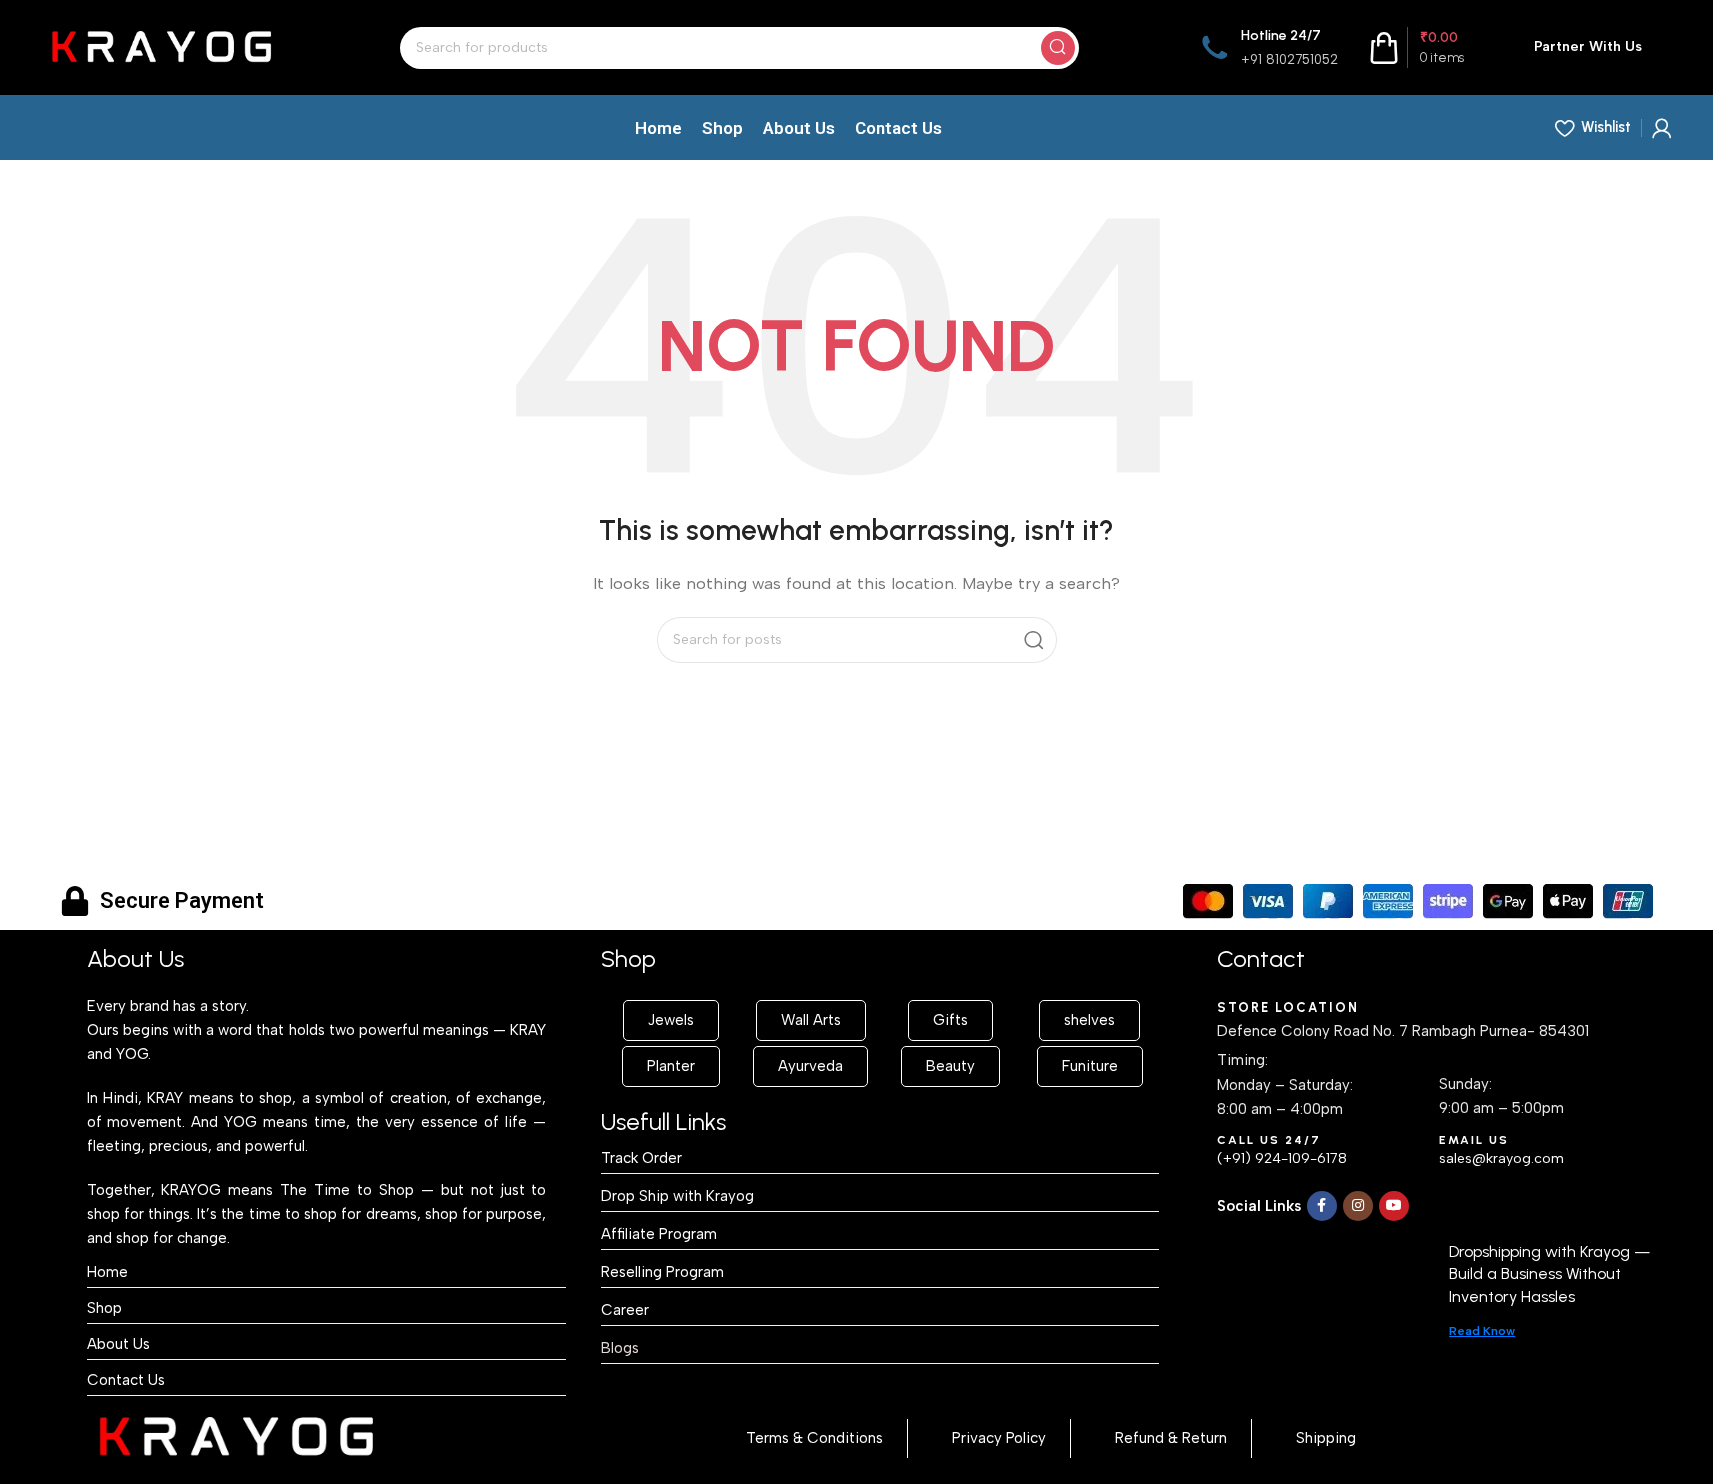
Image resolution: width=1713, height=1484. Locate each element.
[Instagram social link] (1358, 1206)
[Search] (1058, 48)
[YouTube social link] (1394, 1206)
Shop (104, 1308)
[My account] (1662, 128)
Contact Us (126, 1380)
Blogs (620, 1348)
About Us (118, 1344)
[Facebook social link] (1322, 1206)
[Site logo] (161, 46)
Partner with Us (1588, 46)
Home (107, 1272)
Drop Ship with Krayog (677, 1196)
